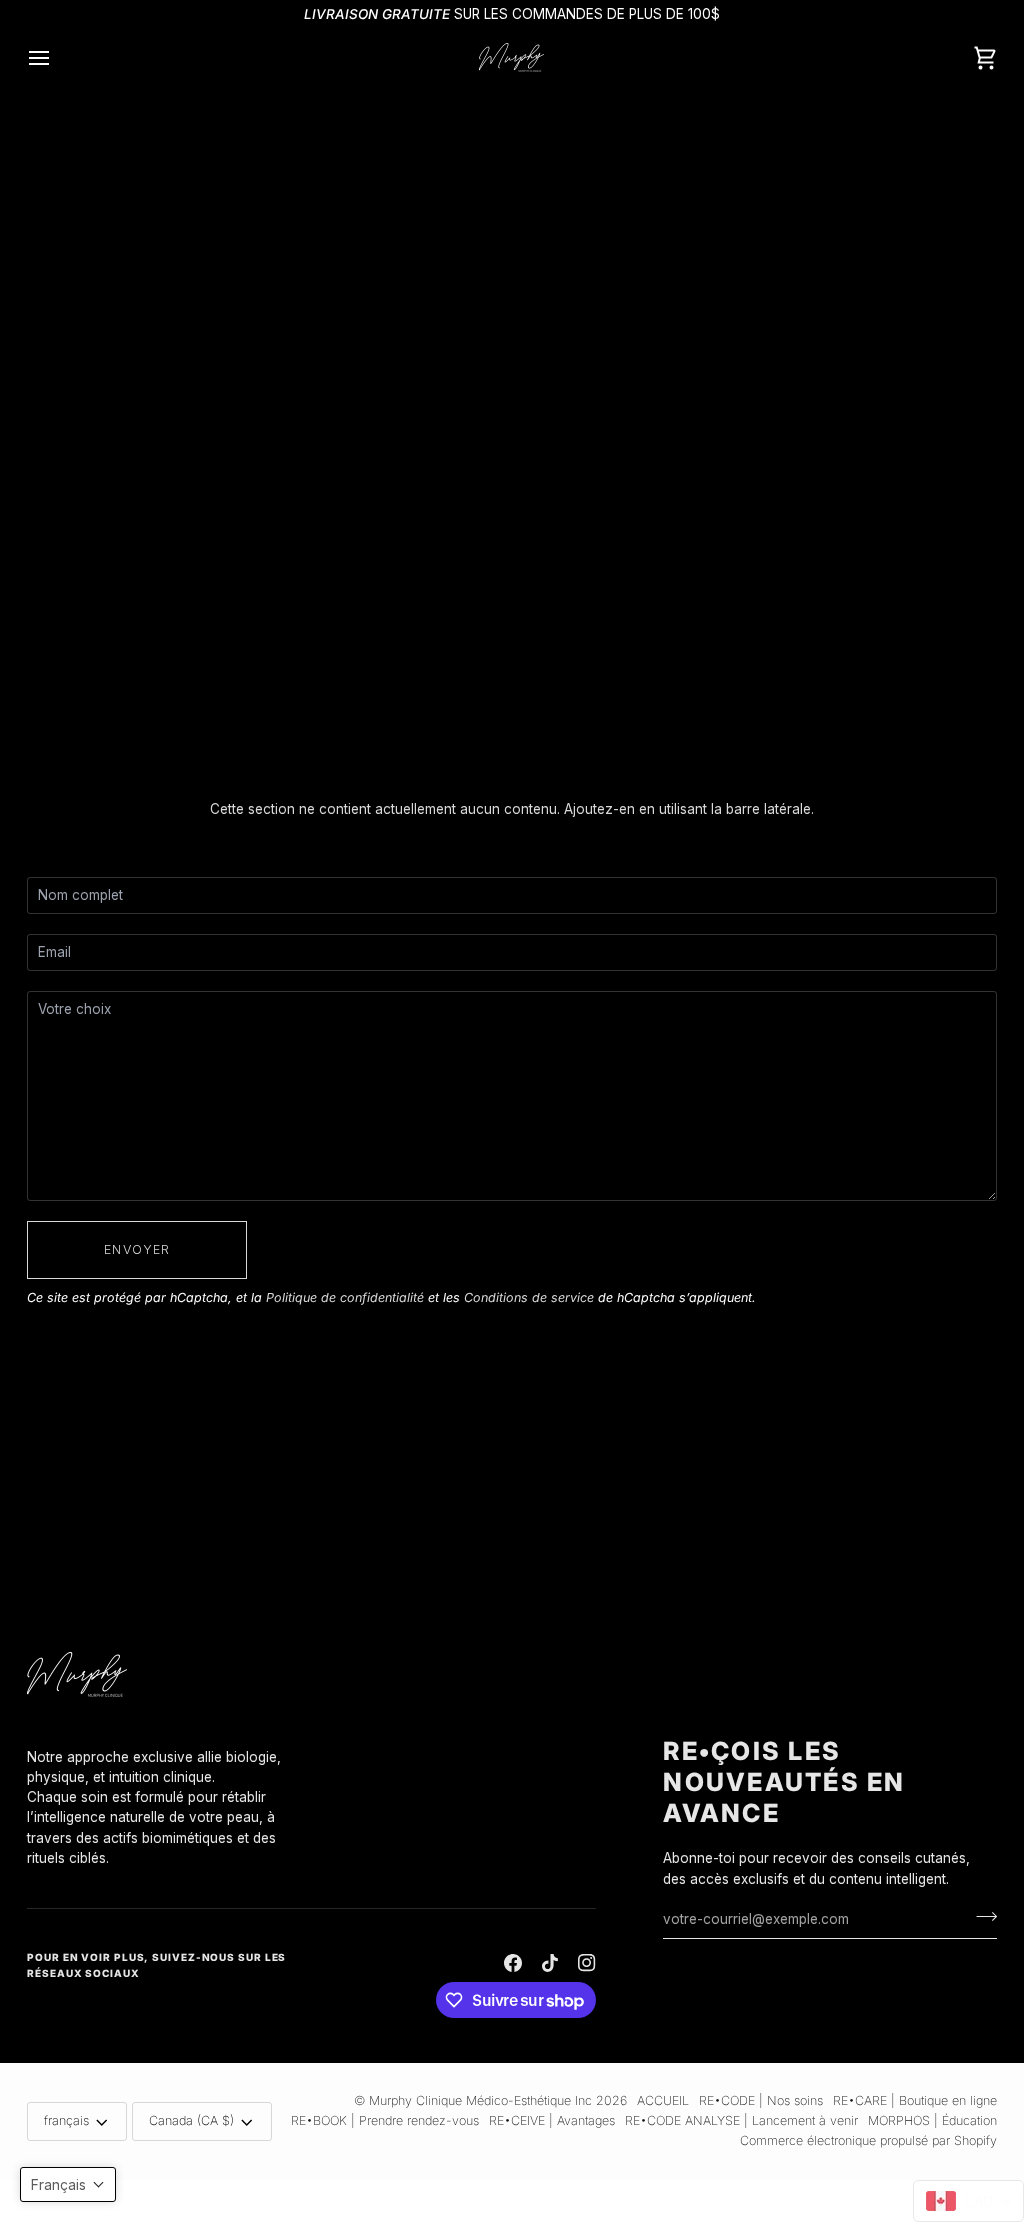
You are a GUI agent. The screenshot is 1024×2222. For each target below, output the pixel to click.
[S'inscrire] (980, 1917)
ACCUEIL (663, 2100)
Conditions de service (529, 1297)
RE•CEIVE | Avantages (552, 2120)
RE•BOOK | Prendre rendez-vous (385, 2120)
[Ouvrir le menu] (57, 57)
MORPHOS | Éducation (932, 2120)
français (66, 2120)
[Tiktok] (550, 1963)
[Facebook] (513, 1963)
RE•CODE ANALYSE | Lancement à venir (741, 2120)
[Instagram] (587, 1963)
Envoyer (137, 1249)
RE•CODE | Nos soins (761, 2100)
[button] (167, 1742)
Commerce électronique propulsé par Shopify (868, 2140)
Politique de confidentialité (345, 1297)
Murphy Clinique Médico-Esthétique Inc (480, 2100)
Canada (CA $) (191, 2120)
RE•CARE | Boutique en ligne (915, 2100)
